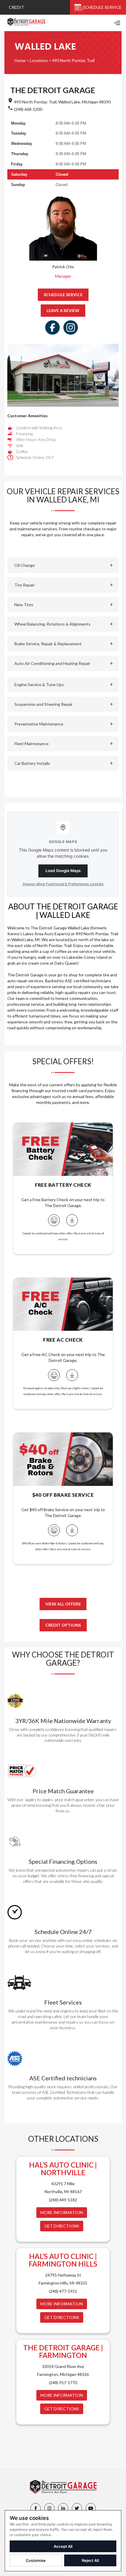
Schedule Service (102, 7)
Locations (39, 60)
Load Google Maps (63, 871)
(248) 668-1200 (28, 109)
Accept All (63, 2546)
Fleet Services (63, 2002)
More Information (62, 2212)
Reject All (90, 2560)
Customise (36, 2560)
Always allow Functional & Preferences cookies (63, 884)
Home (20, 60)
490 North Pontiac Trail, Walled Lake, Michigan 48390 (62, 102)
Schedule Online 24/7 (63, 1932)
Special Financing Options (63, 1861)
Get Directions (62, 2226)
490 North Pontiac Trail (73, 60)
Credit (16, 7)
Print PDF (54, 1220)
